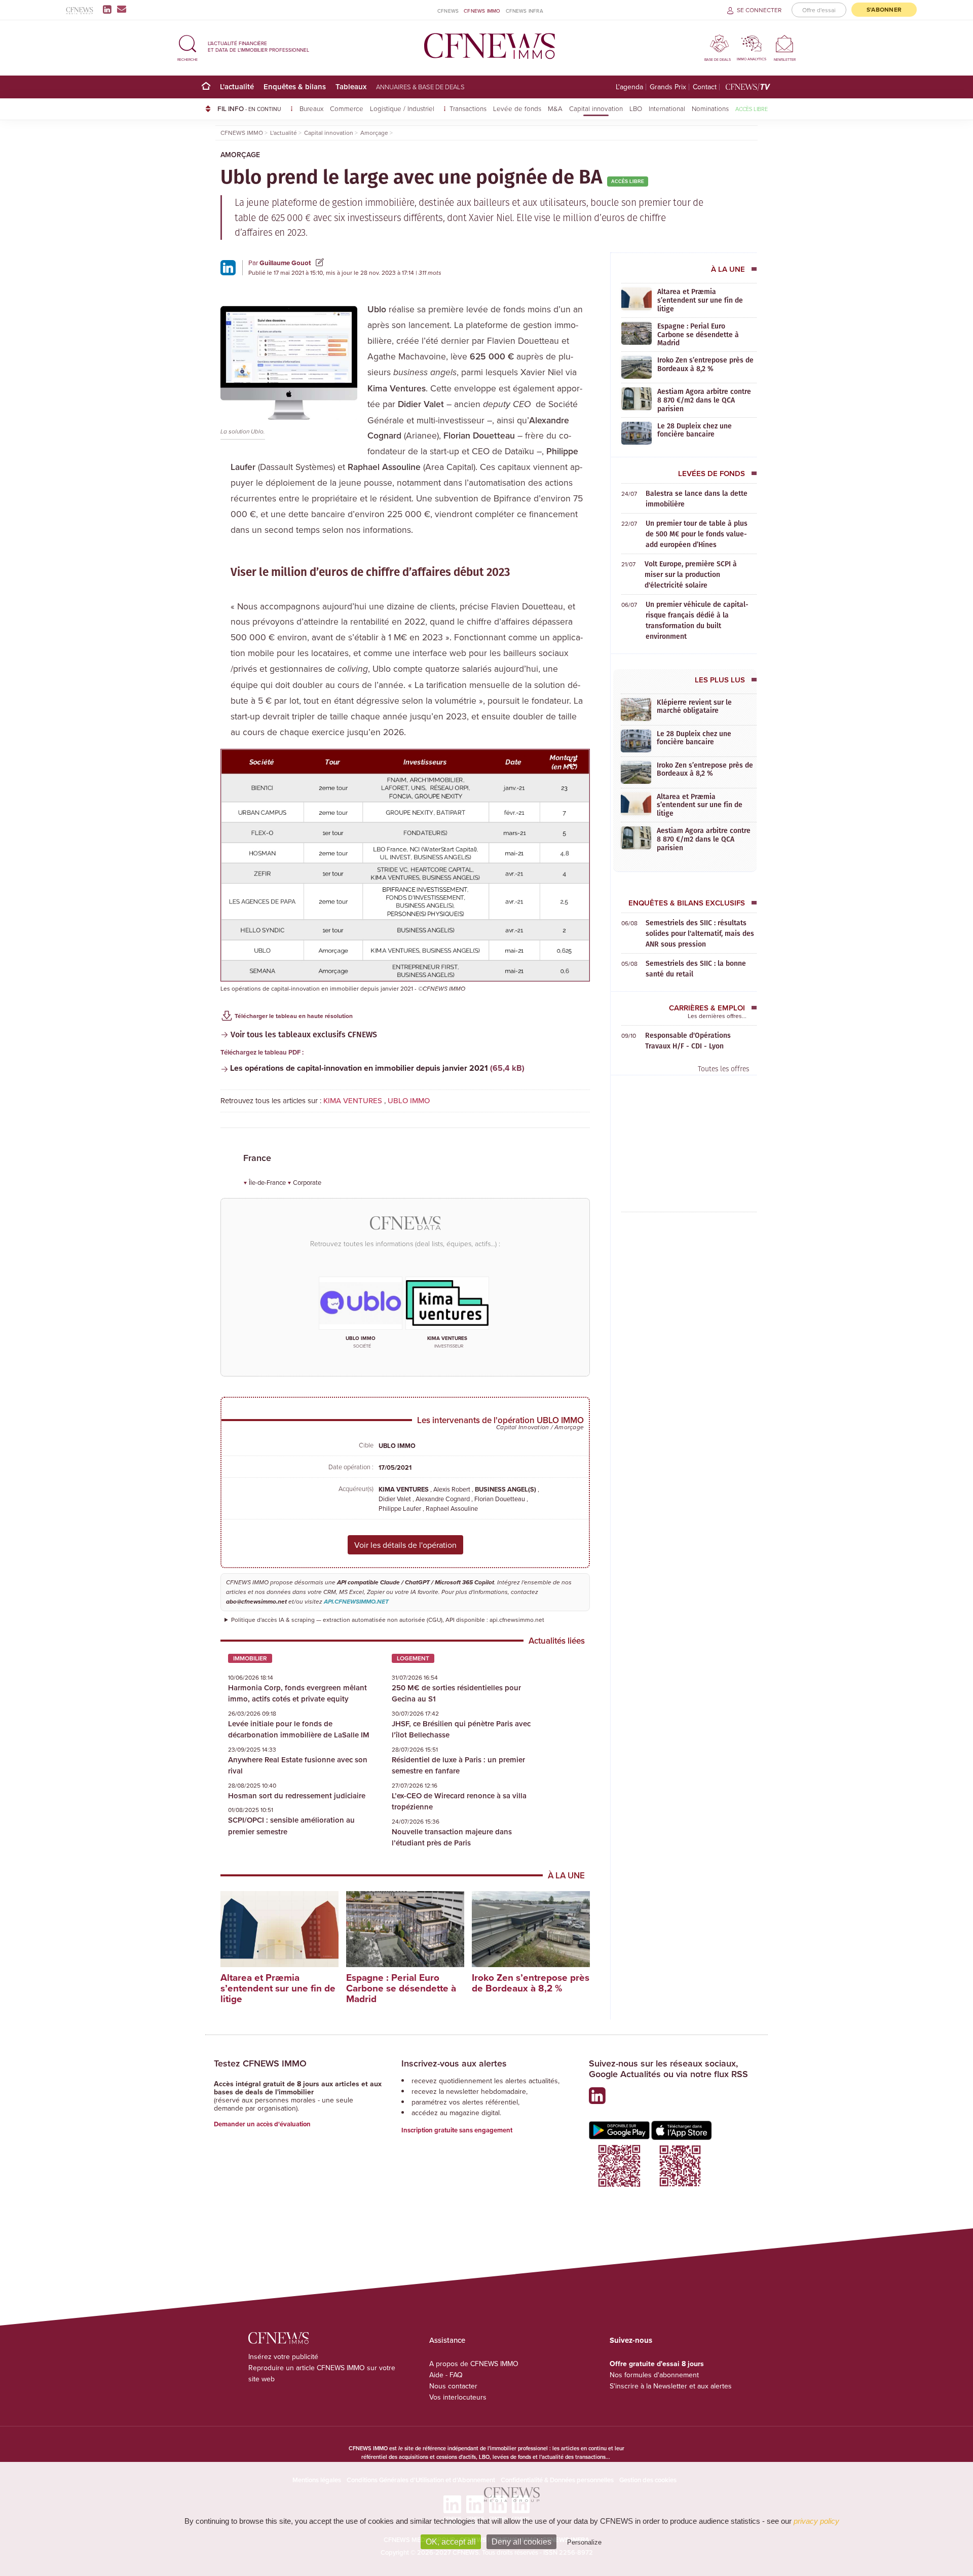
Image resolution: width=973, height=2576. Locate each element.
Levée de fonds (517, 108)
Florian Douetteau (500, 1499)
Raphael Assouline (452, 1508)
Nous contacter (453, 2386)
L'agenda (629, 87)
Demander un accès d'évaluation (262, 2124)
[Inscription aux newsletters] (122, 9)
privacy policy (816, 2521)
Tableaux (351, 86)
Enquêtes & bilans (295, 86)
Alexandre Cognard (443, 1499)
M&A (555, 108)
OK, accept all (451, 2542)
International (667, 108)
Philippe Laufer (401, 1508)
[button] (188, 46)
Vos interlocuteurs (458, 2397)
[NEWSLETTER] (785, 43)
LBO (636, 108)
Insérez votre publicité (283, 2356)
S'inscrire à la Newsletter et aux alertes (671, 2386)
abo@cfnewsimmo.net (256, 1602)
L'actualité (237, 86)
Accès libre (752, 109)
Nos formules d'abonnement (654, 2375)
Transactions (468, 108)
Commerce (347, 108)
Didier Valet (396, 1499)
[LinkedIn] (109, 9)
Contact (705, 87)
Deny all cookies (521, 2542)
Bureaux (311, 108)
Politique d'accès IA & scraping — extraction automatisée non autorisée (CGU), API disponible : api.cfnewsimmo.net (388, 1620)
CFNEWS (448, 11)
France (257, 1158)
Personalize (584, 2542)
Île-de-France (268, 1182)
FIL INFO (249, 108)
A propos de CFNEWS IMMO (474, 2364)
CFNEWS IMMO (482, 11)
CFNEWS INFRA (525, 11)
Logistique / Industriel (403, 108)
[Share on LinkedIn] (228, 267)
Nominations (710, 108)
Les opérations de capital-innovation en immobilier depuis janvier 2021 (359, 1068)
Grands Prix (668, 87)
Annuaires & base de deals (420, 87)
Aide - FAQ (446, 2375)
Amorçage (240, 155)
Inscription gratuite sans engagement (457, 2130)
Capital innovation (596, 108)
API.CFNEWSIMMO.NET (356, 1602)
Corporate (307, 1182)
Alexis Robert (453, 1489)
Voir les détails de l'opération (405, 1545)
